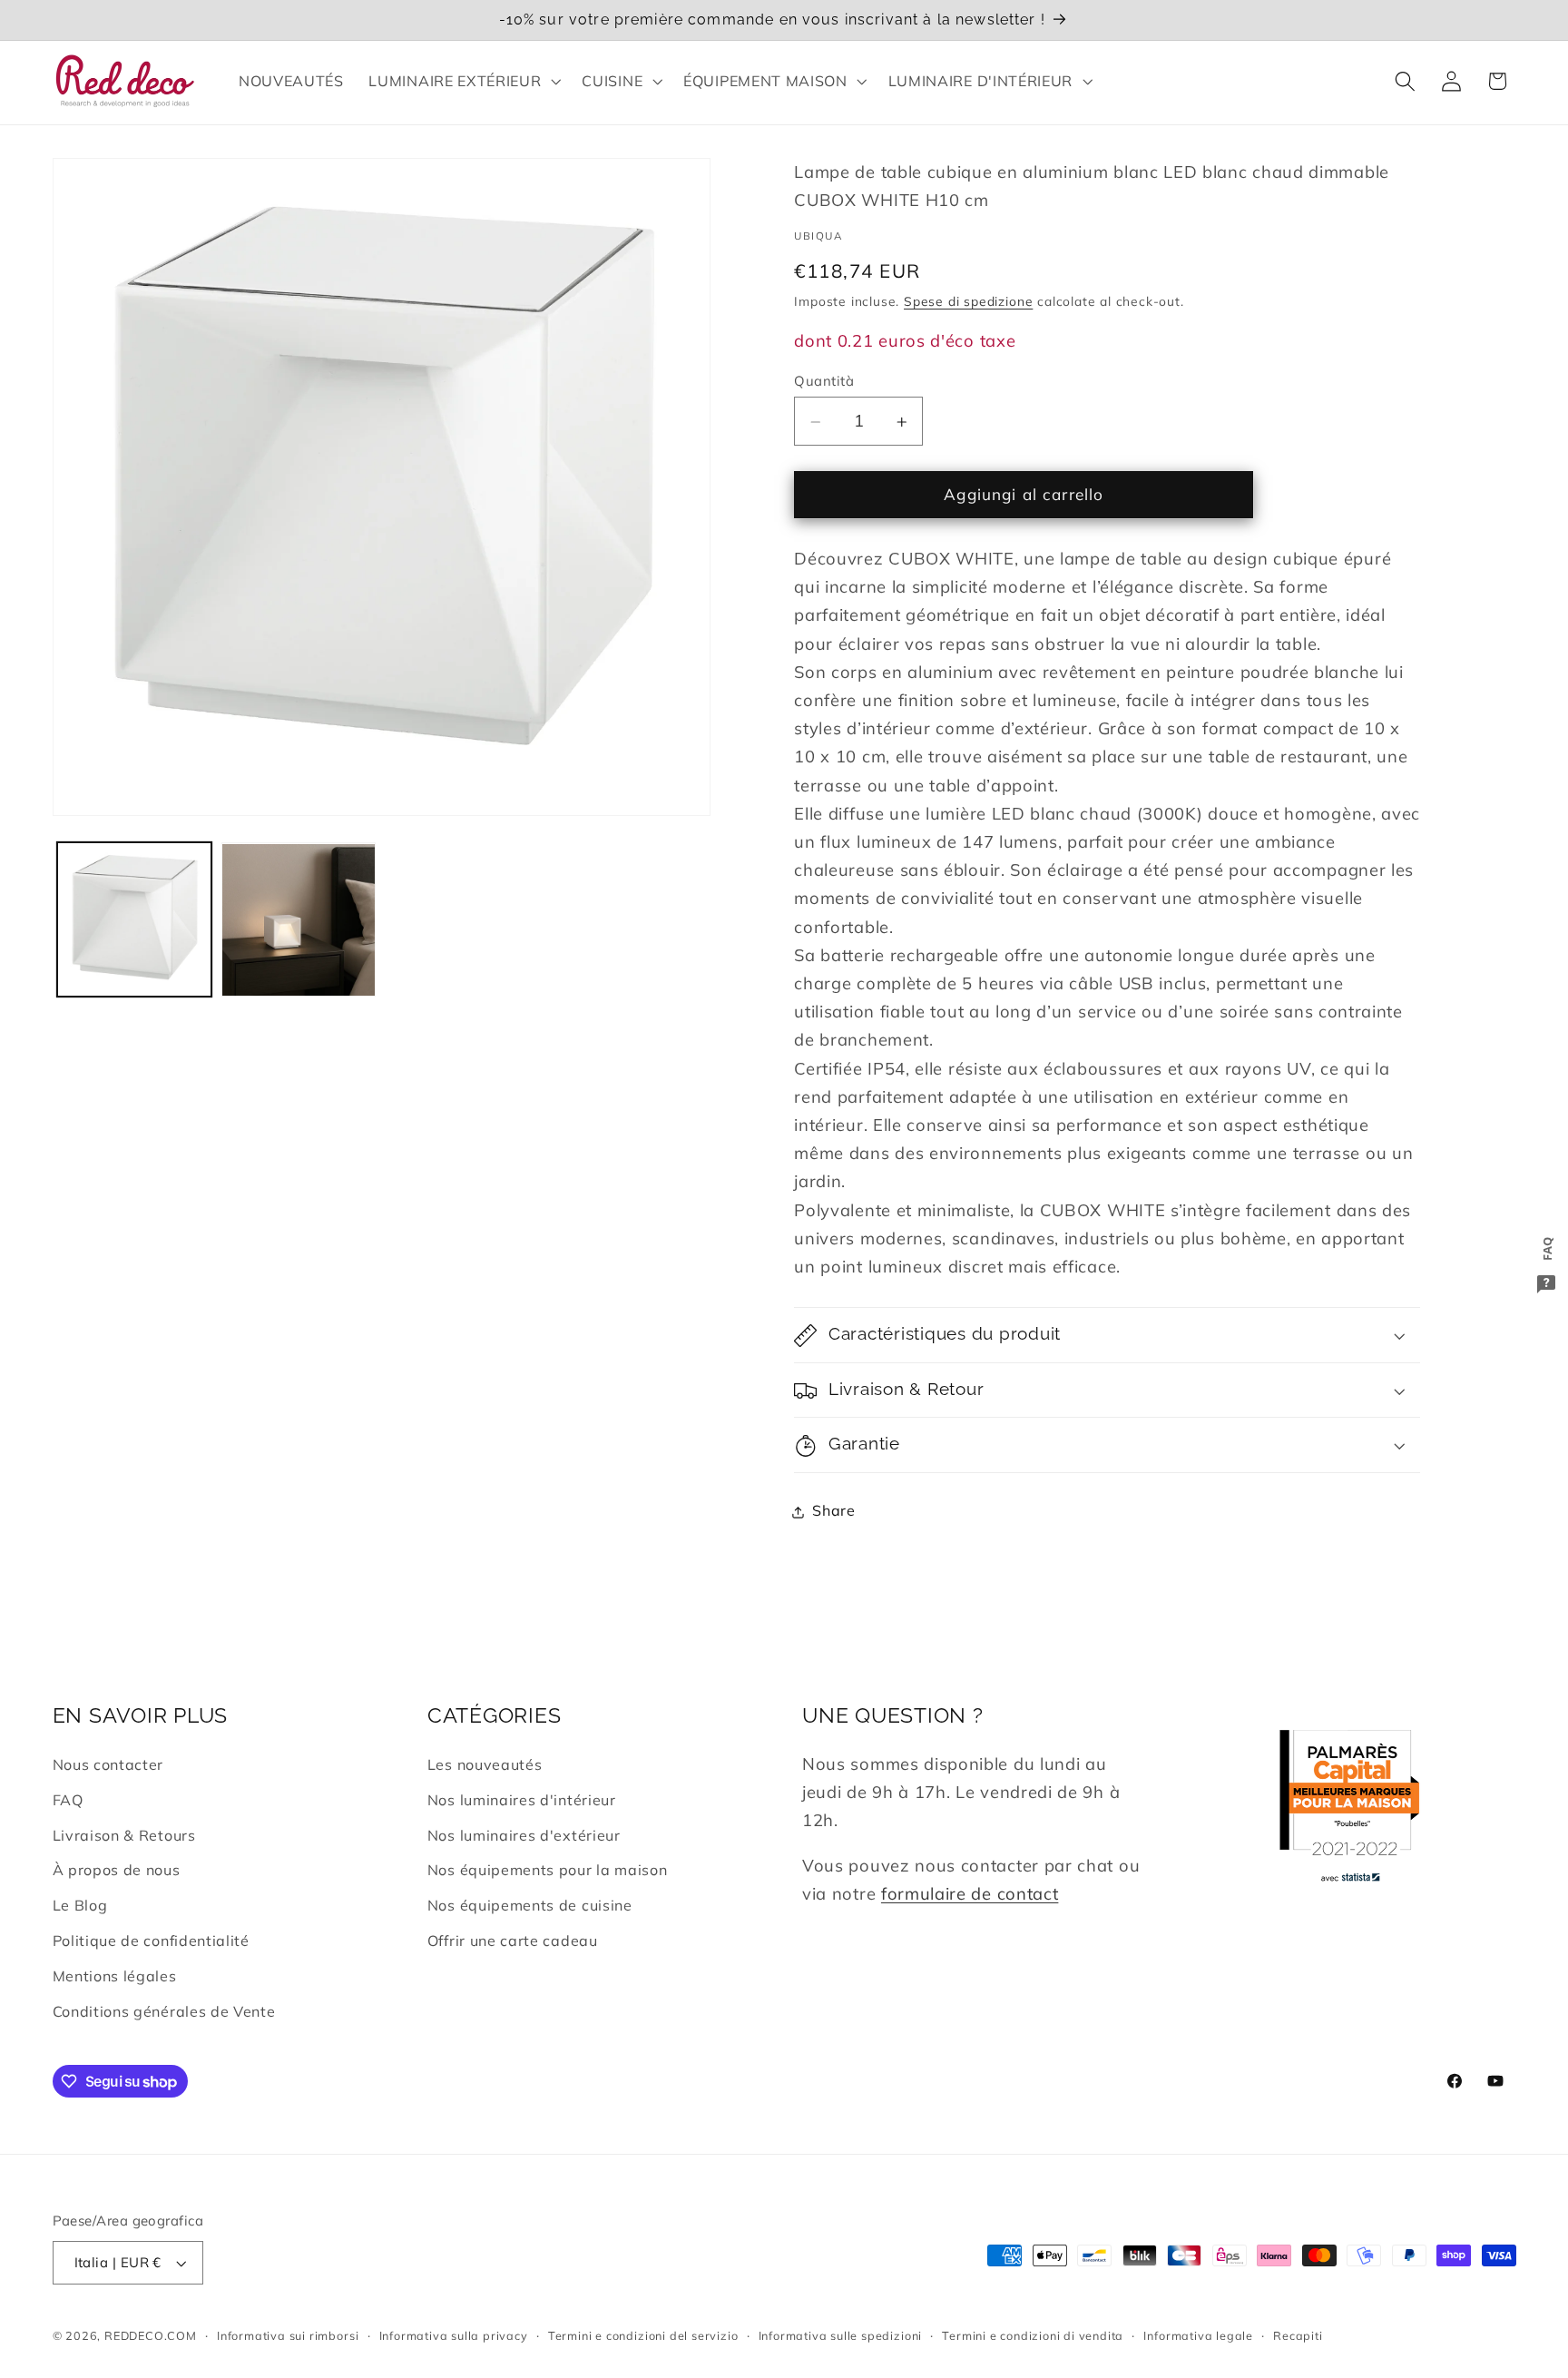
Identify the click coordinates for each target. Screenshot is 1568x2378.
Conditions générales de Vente (164, 2011)
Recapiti (1298, 2335)
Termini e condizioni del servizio (643, 2335)
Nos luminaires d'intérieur (522, 1800)
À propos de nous (117, 1870)
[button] (463, 81)
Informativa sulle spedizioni (841, 2335)
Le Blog (80, 1905)
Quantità (824, 381)
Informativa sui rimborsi (288, 2335)
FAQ (68, 1800)
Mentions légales (115, 1976)
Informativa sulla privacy (454, 2335)
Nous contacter (108, 1764)
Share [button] (833, 1511)
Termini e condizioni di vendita (1033, 2335)
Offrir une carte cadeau (513, 1941)
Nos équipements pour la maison (548, 1870)
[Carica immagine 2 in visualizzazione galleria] (298, 920)
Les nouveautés (485, 1764)
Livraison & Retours (124, 1835)
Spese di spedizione (968, 302)
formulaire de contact (970, 1894)
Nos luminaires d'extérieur (524, 1835)
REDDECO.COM (151, 2335)
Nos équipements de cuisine (530, 1905)
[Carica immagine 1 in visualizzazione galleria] (134, 920)
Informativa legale (1198, 2335)
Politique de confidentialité (151, 1941)
